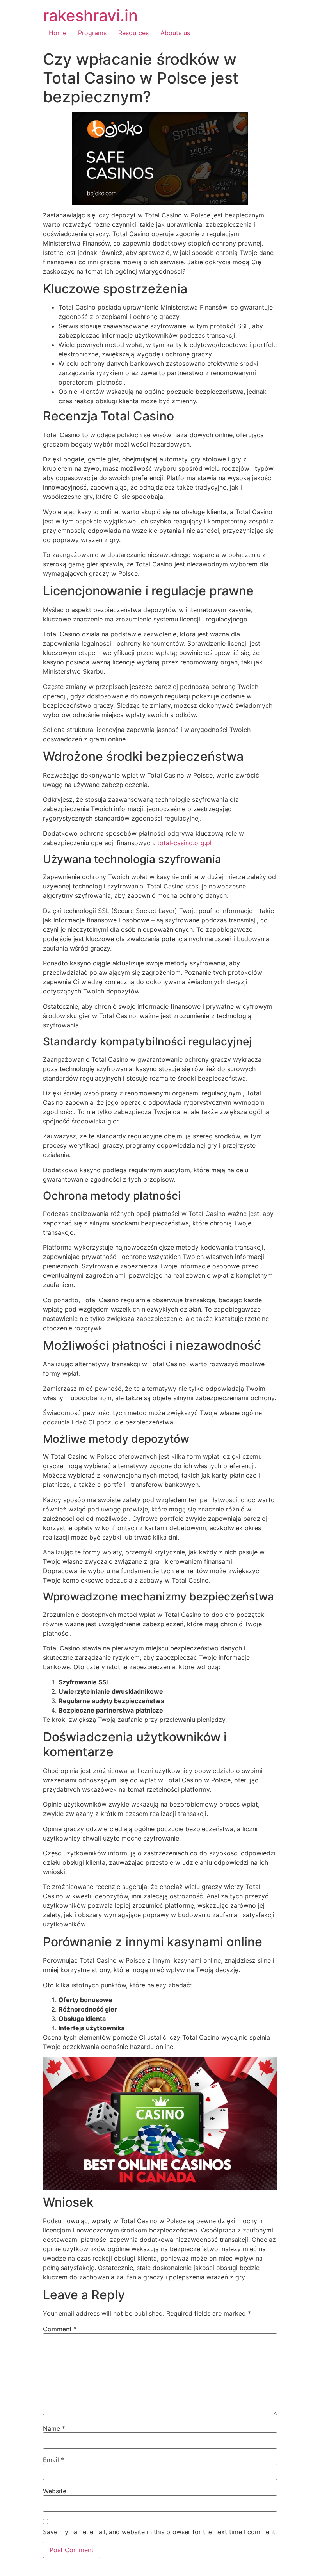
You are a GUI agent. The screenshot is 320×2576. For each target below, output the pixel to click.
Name (54, 2428)
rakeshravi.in (90, 15)
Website (55, 2491)
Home (58, 33)
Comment (60, 2329)
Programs (92, 33)
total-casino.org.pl (184, 843)
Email (53, 2460)
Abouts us (175, 33)
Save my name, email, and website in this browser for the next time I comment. (160, 2532)
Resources (133, 33)
